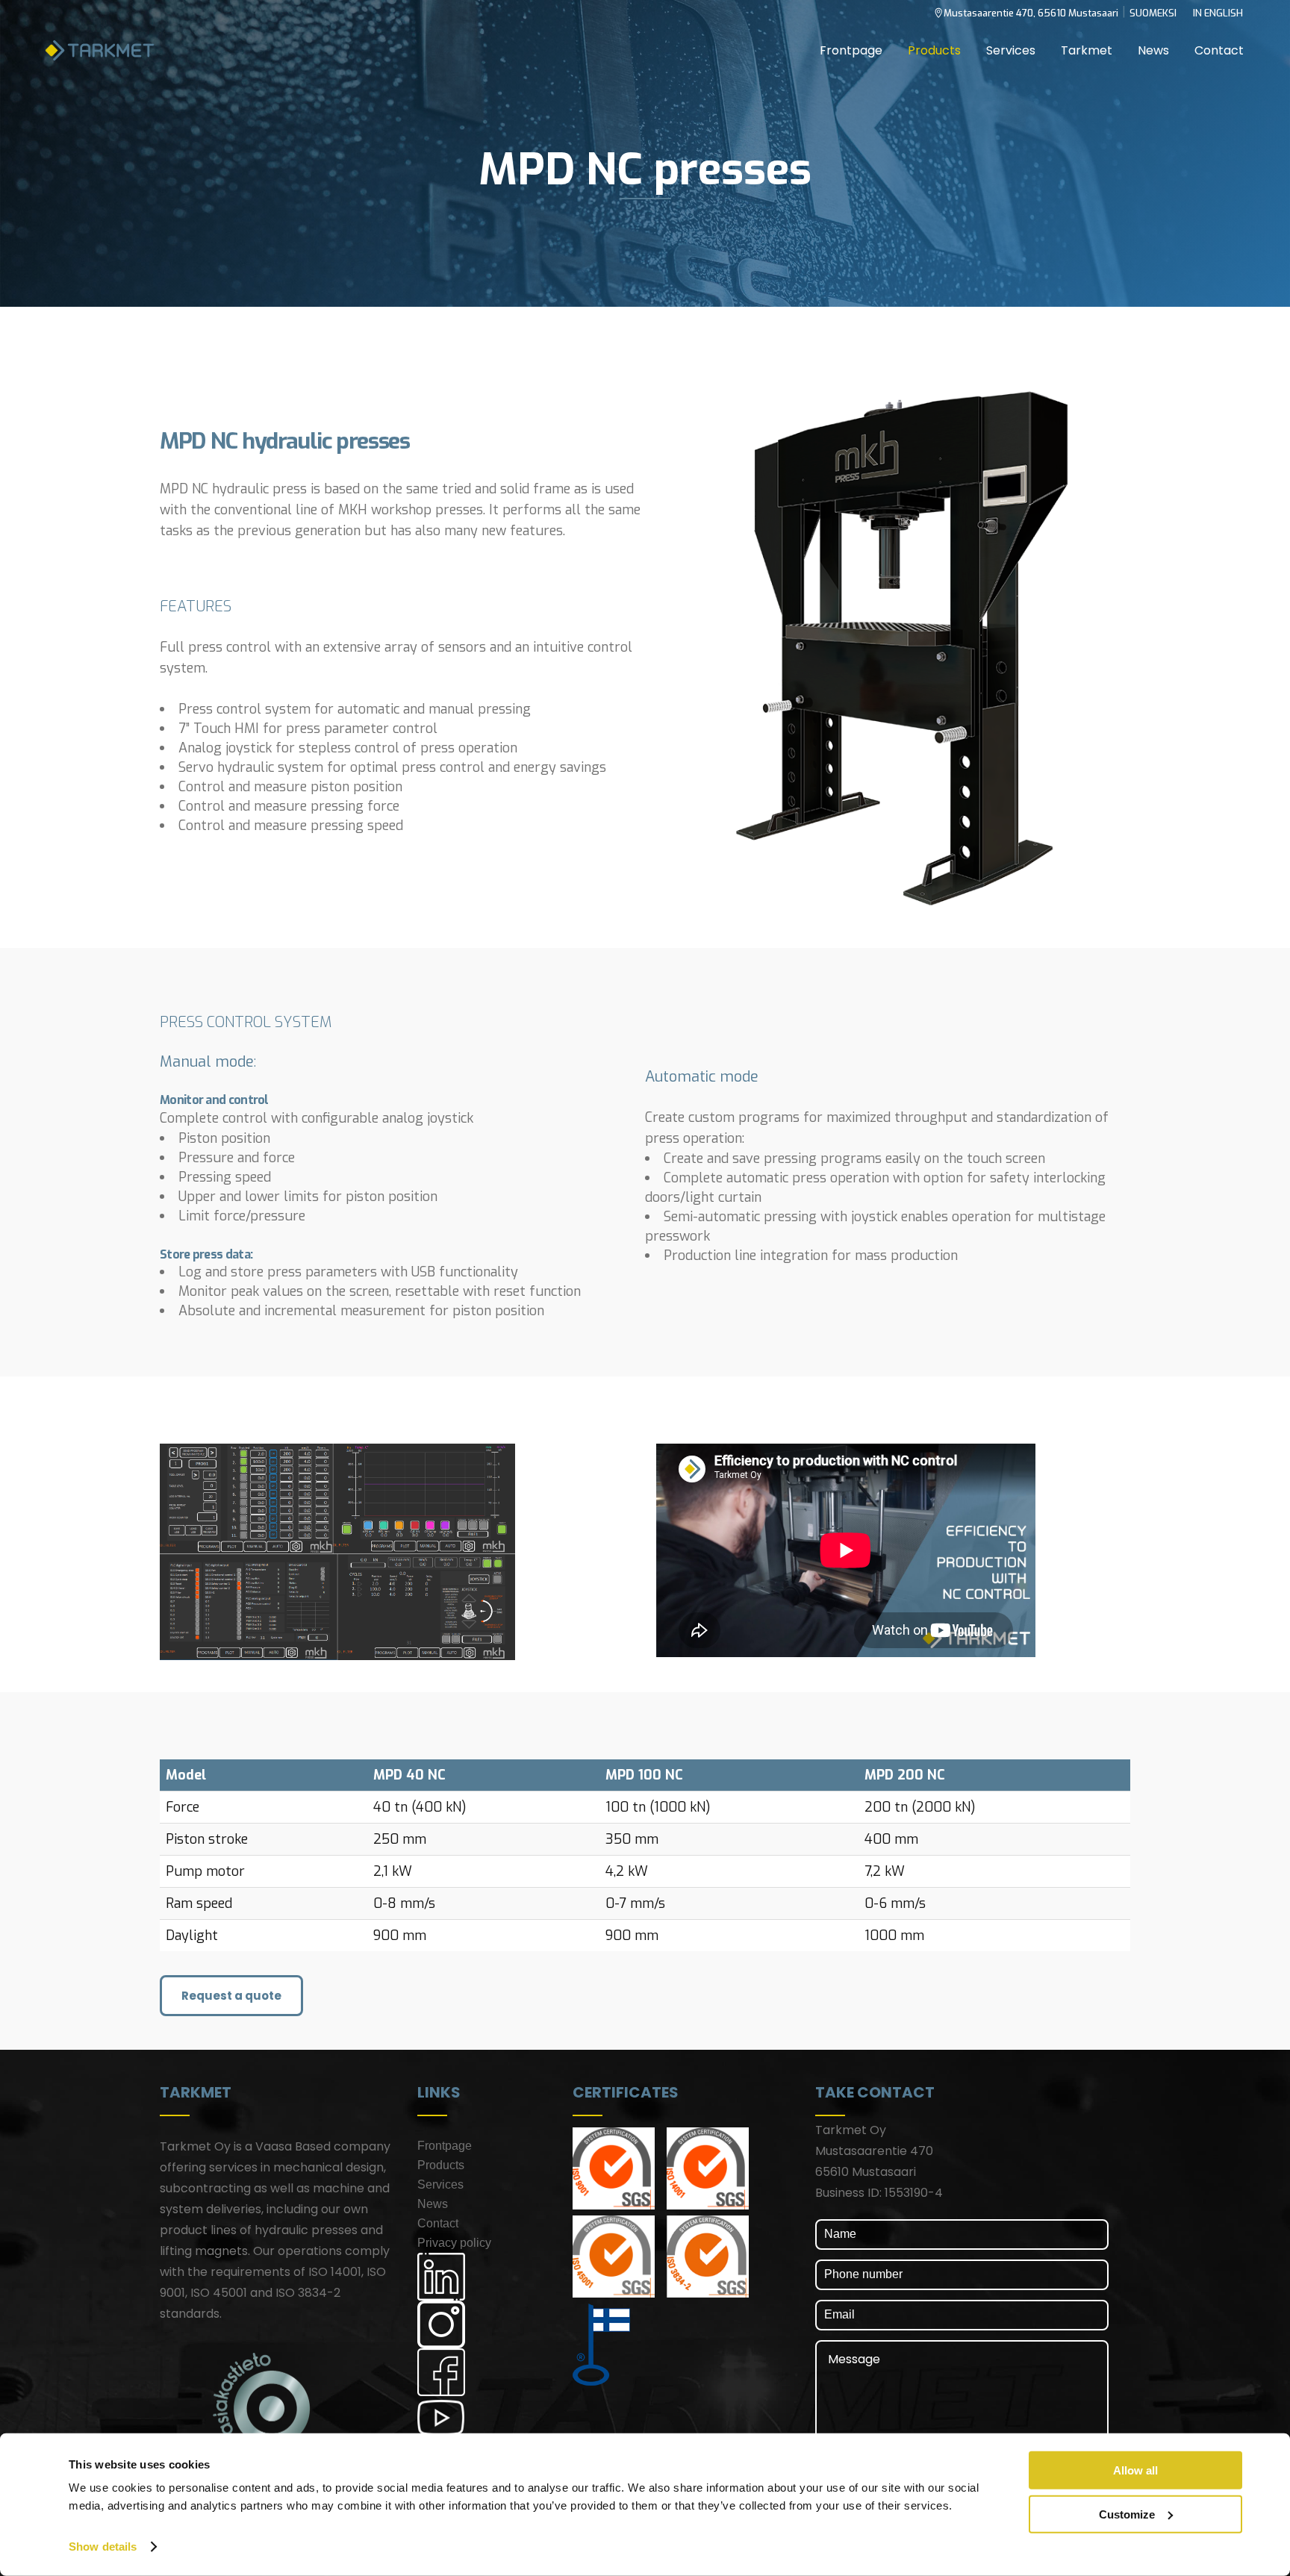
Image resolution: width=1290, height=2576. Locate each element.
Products (441, 2165)
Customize (1127, 2514)
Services (440, 2184)
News (433, 2204)
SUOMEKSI (1153, 13)
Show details (103, 2547)
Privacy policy (454, 2243)
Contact (438, 2223)
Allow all (1135, 2470)
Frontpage (445, 2146)
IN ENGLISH (1218, 13)
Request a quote (231, 1996)
